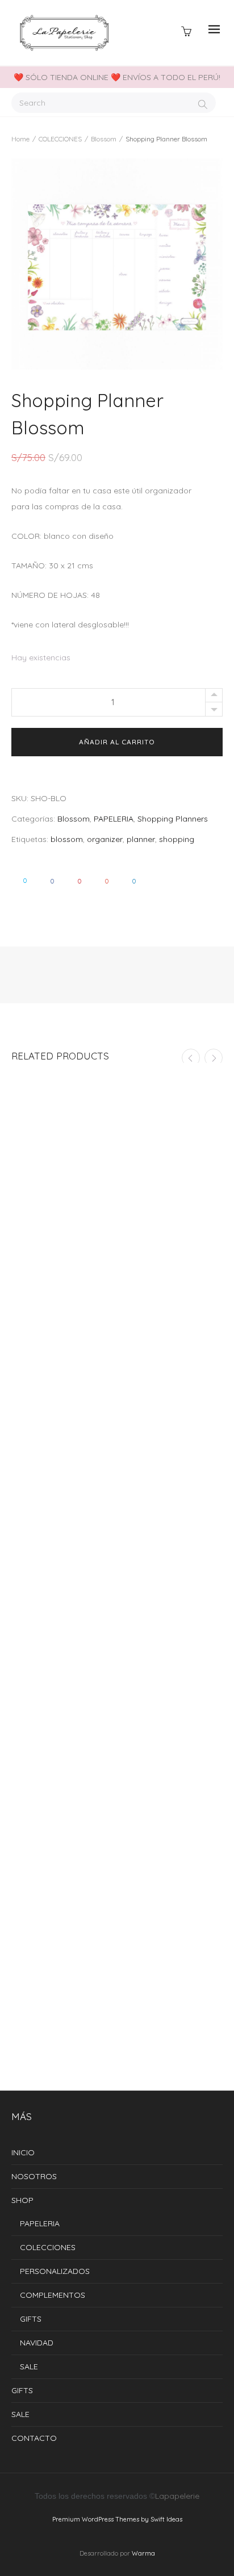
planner (141, 839)
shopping (177, 839)
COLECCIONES (60, 139)
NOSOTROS (34, 2176)
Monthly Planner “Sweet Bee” (117, 2049)
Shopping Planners (173, 819)
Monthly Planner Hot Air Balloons (117, 1291)
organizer (105, 839)
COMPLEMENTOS (53, 2295)
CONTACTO (34, 2438)
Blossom (104, 139)
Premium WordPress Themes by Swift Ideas (117, 2519)
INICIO (23, 2152)
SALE (29, 2366)
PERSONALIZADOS (55, 2271)
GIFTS (31, 2319)
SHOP (22, 2200)
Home (20, 139)
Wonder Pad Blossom (117, 1796)
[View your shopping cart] (189, 30)
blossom (67, 839)
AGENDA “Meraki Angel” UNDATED (117, 1544)
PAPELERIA (114, 819)
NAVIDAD (37, 2343)
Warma (143, 2553)
